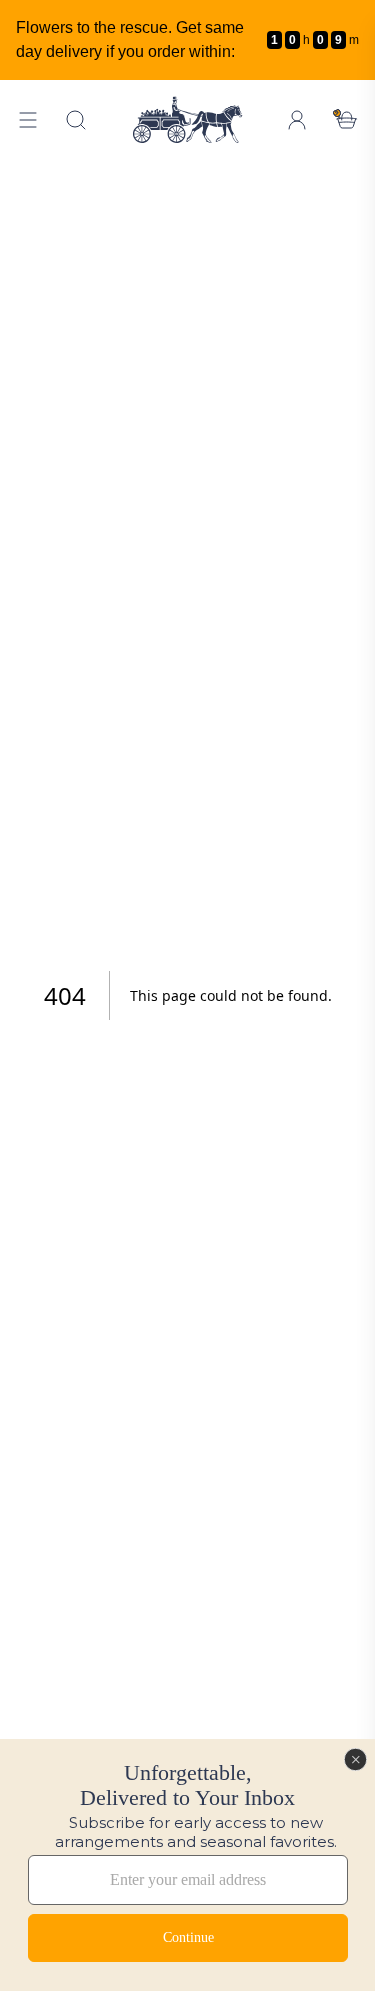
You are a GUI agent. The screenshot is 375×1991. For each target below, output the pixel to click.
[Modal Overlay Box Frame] (187, 1865)
